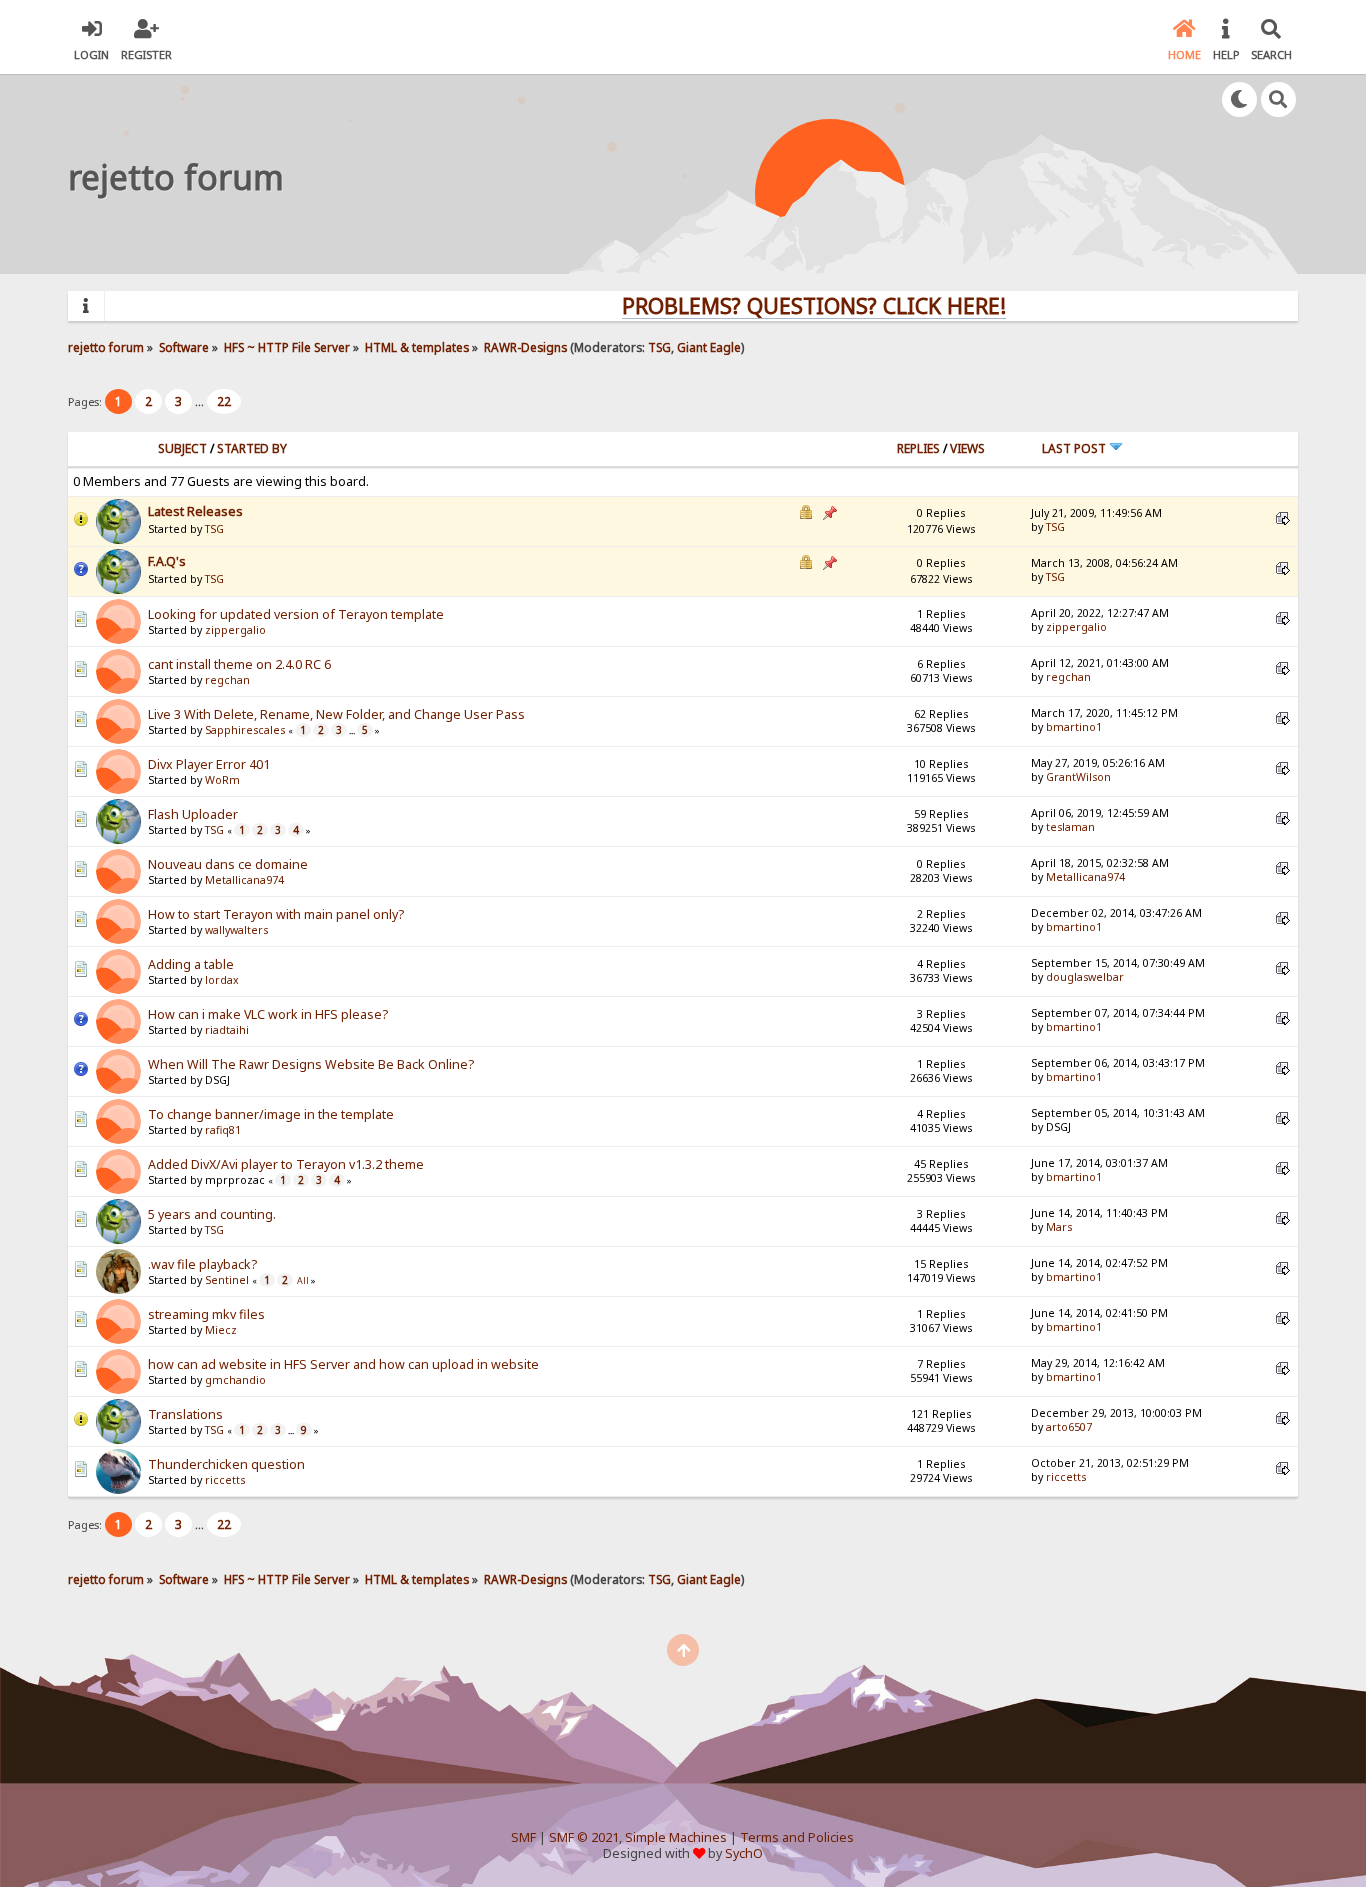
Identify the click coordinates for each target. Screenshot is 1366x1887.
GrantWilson (1078, 777)
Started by (252, 448)
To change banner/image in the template (271, 1114)
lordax (222, 980)
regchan (227, 680)
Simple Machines (676, 1837)
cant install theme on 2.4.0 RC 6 (239, 664)
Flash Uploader (193, 814)
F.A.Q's (167, 561)
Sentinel (227, 1280)
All (303, 1281)
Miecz (221, 1330)
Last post (1075, 448)
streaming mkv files (206, 1314)
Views (967, 448)
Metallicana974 (244, 880)
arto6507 (1069, 1427)
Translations (185, 1414)
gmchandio (235, 1380)
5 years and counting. (212, 1214)
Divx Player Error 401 (209, 764)
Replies (918, 448)
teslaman (1070, 827)
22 (224, 401)
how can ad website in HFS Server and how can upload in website (343, 1364)
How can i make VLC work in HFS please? (268, 1014)
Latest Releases (195, 511)
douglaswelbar (1085, 977)
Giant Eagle (709, 347)
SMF (523, 1837)
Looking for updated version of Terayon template (296, 614)
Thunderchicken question (226, 1464)
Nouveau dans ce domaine (228, 864)
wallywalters (236, 930)
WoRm (222, 780)
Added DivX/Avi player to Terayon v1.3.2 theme (286, 1164)
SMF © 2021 (584, 1837)
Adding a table (191, 964)
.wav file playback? (202, 1264)
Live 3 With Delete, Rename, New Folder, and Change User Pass (336, 714)
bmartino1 (1074, 727)
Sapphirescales (245, 730)
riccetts (225, 1480)
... (201, 401)
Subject (182, 448)
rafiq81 (223, 1130)
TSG (659, 347)
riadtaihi (227, 1030)
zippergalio (235, 630)
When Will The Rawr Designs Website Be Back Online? (311, 1064)
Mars (1059, 1227)
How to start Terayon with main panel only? (276, 914)
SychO (744, 1853)
